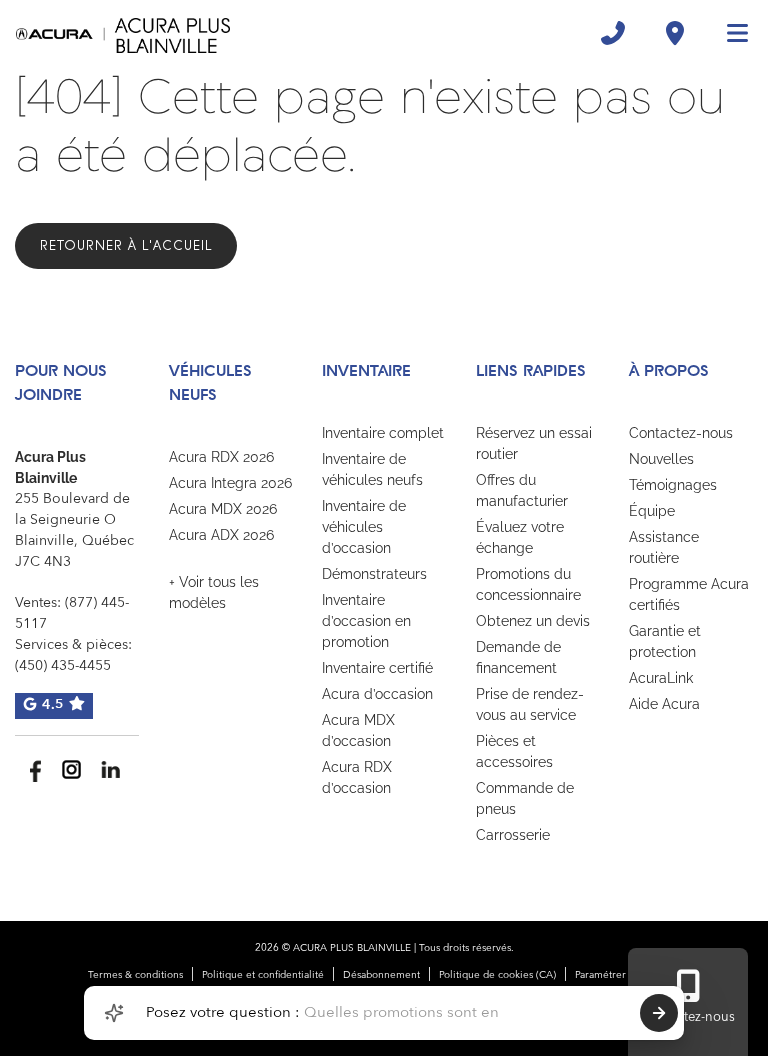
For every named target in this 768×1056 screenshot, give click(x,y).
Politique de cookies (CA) (497, 975)
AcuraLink (661, 678)
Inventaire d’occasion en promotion (366, 621)
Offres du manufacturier (522, 490)
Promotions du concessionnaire (528, 584)
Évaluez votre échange (520, 537)
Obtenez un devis (533, 621)
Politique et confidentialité (263, 975)
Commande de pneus (525, 798)
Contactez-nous (681, 433)
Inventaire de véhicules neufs (372, 469)
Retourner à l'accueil (126, 245)
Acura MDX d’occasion (358, 730)
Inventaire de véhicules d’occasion (364, 527)
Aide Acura (664, 704)
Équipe (652, 511)
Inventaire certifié (377, 668)
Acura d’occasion (377, 694)
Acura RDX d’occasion (357, 777)
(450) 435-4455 (63, 666)
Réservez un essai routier (534, 443)
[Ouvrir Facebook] (32, 769)
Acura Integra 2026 (230, 483)
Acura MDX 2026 (223, 509)
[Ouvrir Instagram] (71, 769)
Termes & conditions (135, 975)
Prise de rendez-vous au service (530, 704)
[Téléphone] (613, 33)
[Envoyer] (659, 1013)
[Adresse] (675, 33)
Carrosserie (513, 835)
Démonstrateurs (374, 574)
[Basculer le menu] (729, 33)
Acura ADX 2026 (221, 535)
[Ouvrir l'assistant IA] (114, 1013)
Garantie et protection (665, 641)
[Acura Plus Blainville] (123, 33)
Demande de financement (518, 657)
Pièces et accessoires (514, 751)
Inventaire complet (383, 433)
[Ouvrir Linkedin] (110, 769)
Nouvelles (661, 459)
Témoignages (673, 485)
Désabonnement (381, 975)
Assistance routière (664, 547)
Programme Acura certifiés (689, 594)
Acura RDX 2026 (221, 457)
